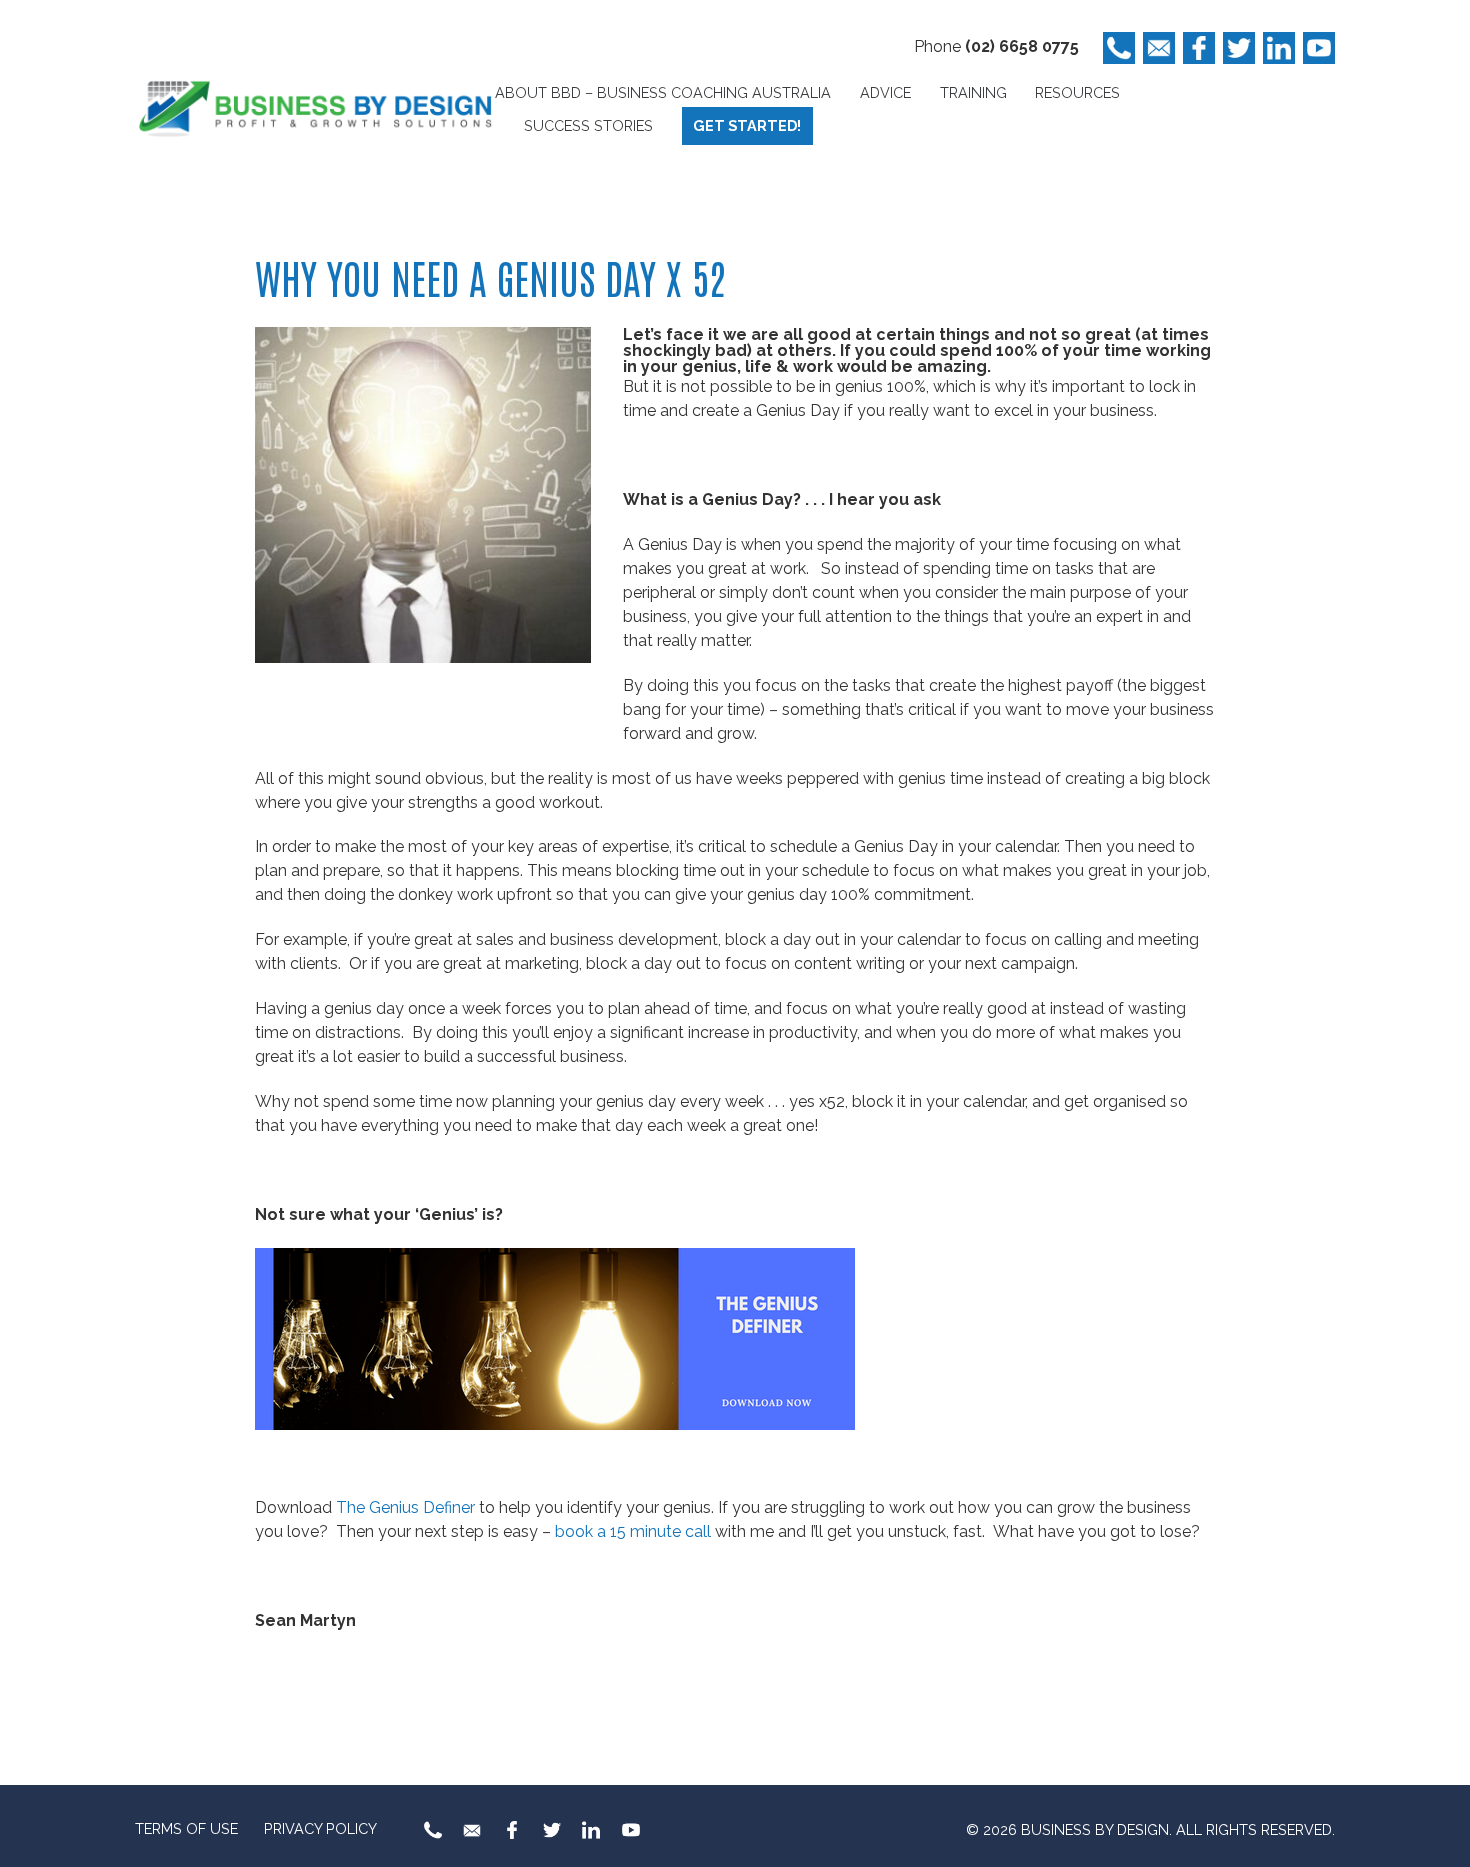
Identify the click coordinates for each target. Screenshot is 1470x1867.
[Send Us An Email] (1159, 48)
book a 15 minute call (635, 1531)
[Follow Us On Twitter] (1239, 48)
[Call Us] (1119, 48)
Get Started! (747, 125)
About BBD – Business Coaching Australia (663, 92)
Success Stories (588, 125)
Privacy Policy (320, 1828)
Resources (1077, 92)
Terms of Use (186, 1828)
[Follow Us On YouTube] (1319, 48)
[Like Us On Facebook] (1199, 48)
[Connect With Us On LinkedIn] (1279, 48)
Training (973, 92)
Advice (885, 92)
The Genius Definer (405, 1507)
